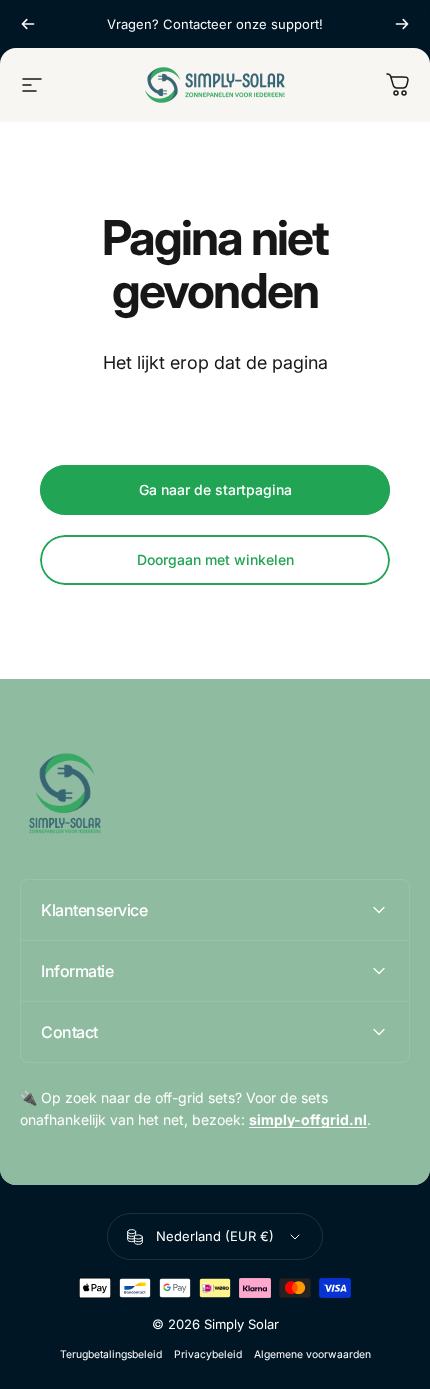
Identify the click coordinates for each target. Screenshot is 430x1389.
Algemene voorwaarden (312, 1354)
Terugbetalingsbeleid (111, 1354)
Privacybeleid (208, 1354)
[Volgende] (402, 24)
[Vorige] (28, 24)
